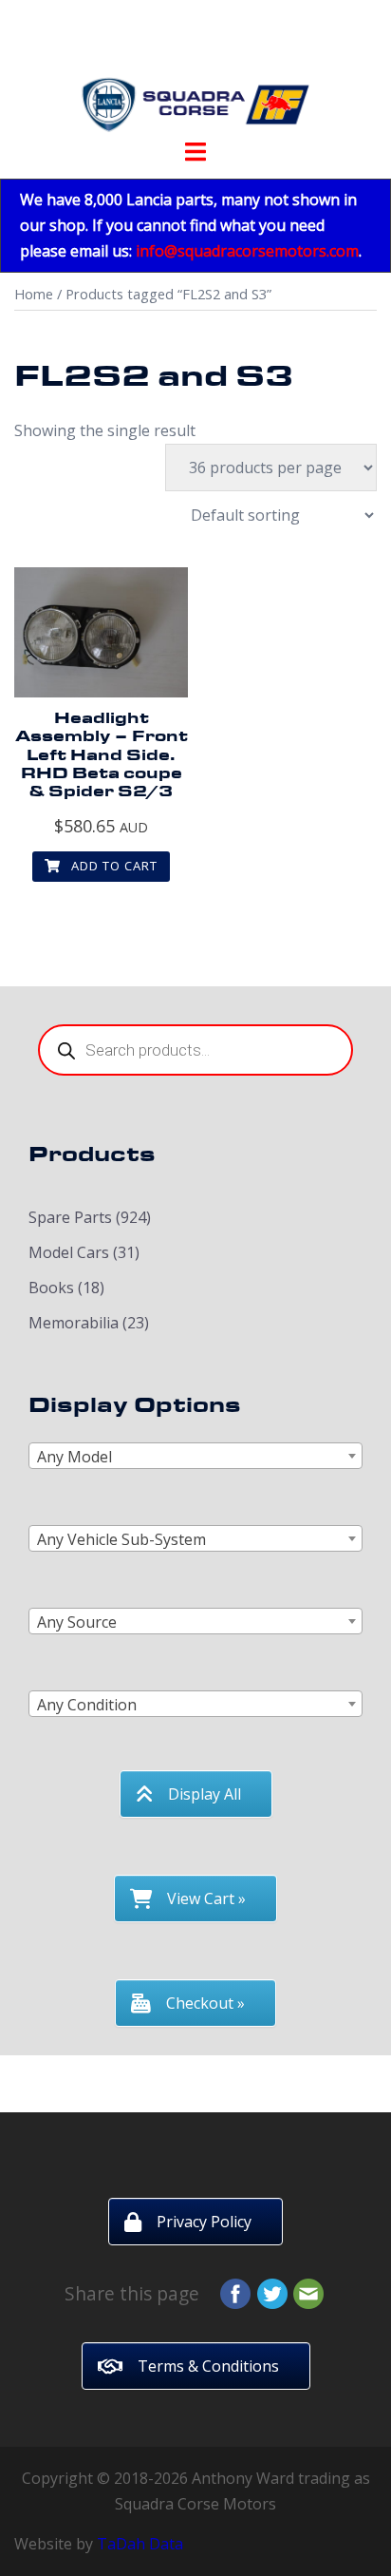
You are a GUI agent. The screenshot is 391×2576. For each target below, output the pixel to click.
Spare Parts (70, 1217)
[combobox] (195, 1456)
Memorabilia (74, 1323)
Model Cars (69, 1252)
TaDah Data (140, 2544)
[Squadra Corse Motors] (195, 74)
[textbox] (195, 1457)
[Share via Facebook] (235, 2292)
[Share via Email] (308, 2292)
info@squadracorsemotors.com (247, 251)
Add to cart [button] (112, 866)
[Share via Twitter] (272, 2292)
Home (34, 294)
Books (51, 1288)
